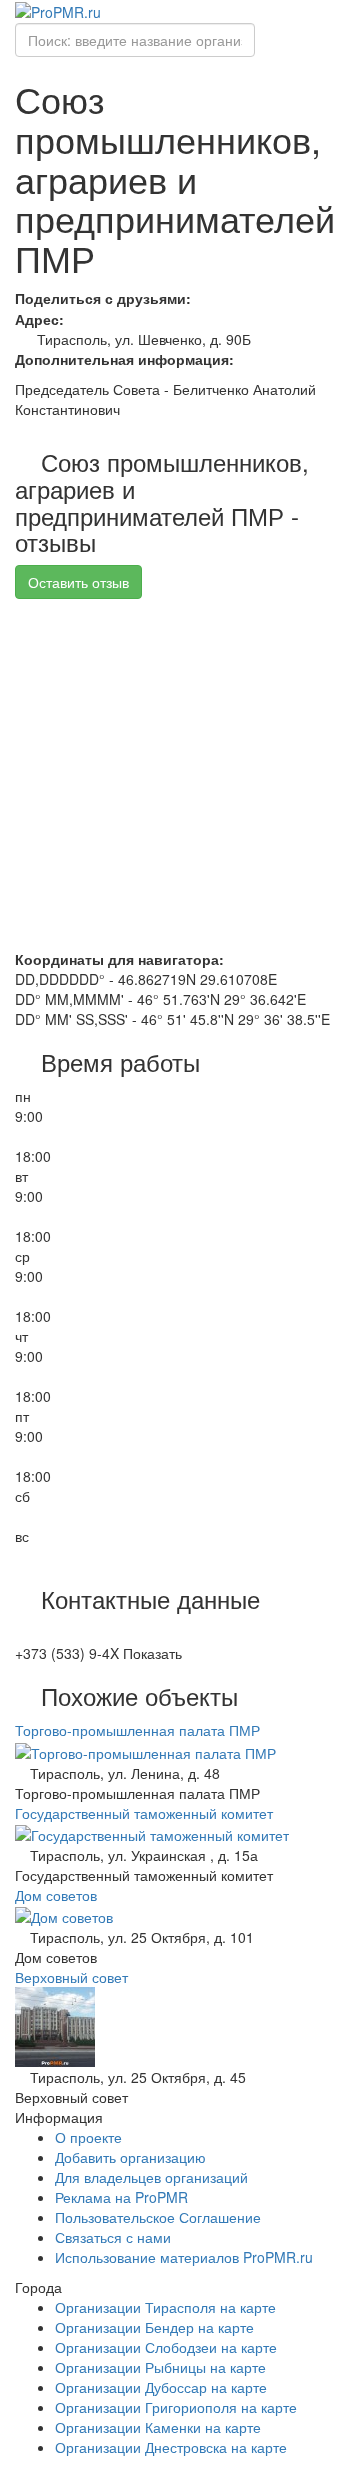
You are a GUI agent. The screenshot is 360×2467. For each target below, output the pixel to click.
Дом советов (56, 1895)
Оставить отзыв (78, 582)
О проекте (88, 2137)
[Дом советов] (64, 1915)
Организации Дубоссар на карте (161, 2387)
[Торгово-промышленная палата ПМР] (145, 1750)
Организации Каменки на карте (158, 2427)
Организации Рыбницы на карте (160, 2367)
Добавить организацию (130, 2157)
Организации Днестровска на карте (171, 2447)
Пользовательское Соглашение (158, 2217)
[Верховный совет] (55, 2025)
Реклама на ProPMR (121, 2197)
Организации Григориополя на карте (176, 2407)
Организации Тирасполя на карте (165, 2307)
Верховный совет (71, 1977)
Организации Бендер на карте (154, 2327)
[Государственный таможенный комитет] (152, 1833)
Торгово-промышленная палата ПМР (137, 1730)
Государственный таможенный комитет (144, 1813)
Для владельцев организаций (151, 2177)
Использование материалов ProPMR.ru (184, 2257)
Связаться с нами (113, 2237)
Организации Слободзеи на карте (166, 2347)
